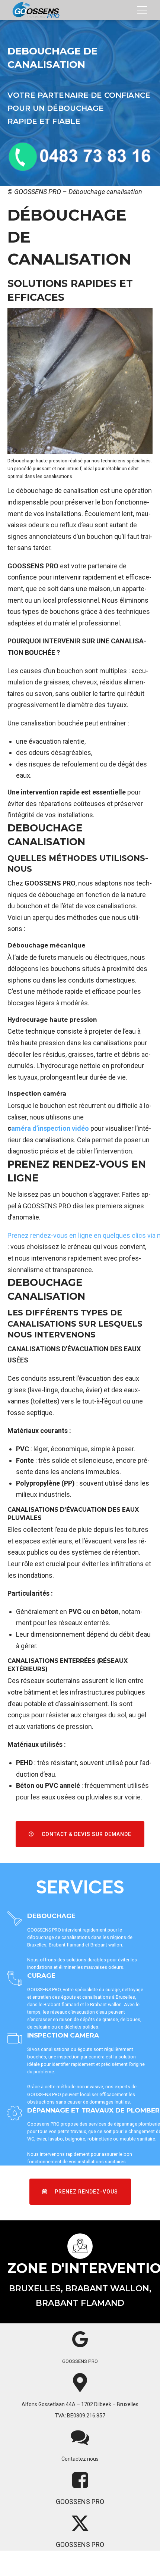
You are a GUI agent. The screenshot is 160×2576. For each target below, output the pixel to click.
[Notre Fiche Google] (80, 2339)
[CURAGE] (15, 1979)
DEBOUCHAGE (51, 1916)
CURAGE (41, 1976)
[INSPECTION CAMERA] (15, 2039)
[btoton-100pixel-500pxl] (80, 157)
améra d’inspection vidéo (50, 1128)
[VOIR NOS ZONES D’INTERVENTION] (80, 2246)
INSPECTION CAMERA (63, 2035)
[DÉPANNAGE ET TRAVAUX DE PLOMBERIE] (15, 2113)
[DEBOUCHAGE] (15, 1919)
